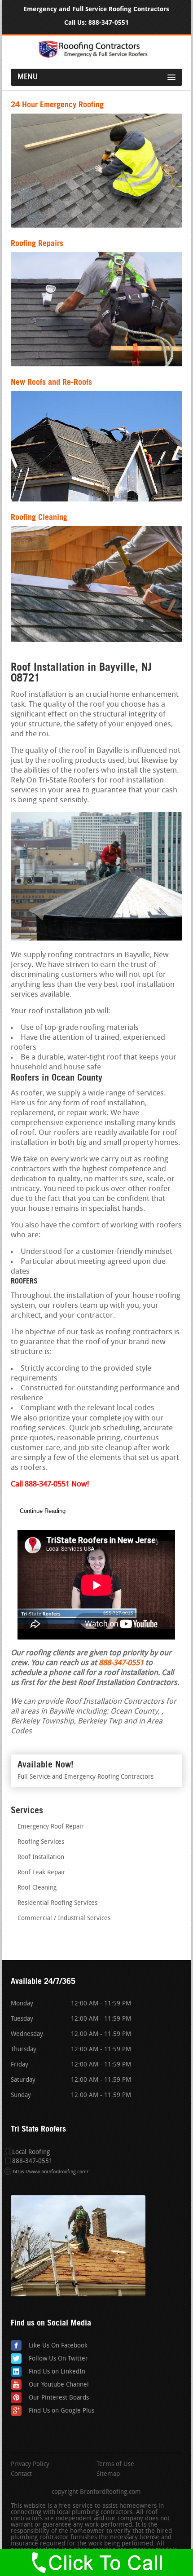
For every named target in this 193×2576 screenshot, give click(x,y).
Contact (21, 2475)
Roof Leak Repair (42, 1873)
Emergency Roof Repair (51, 1827)
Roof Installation (41, 1857)
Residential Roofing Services (57, 1903)
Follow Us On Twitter (58, 2359)
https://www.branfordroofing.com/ (51, 2172)
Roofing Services (41, 1842)
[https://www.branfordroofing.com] (96, 56)
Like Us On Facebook (58, 2346)
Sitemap (108, 2475)
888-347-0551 (109, 23)
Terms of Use (115, 2465)
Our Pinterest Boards (59, 2398)
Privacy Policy (30, 2465)
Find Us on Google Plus (61, 2411)
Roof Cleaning (37, 1888)
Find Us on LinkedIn (57, 2372)
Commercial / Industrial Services (64, 1919)
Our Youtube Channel (59, 2385)
